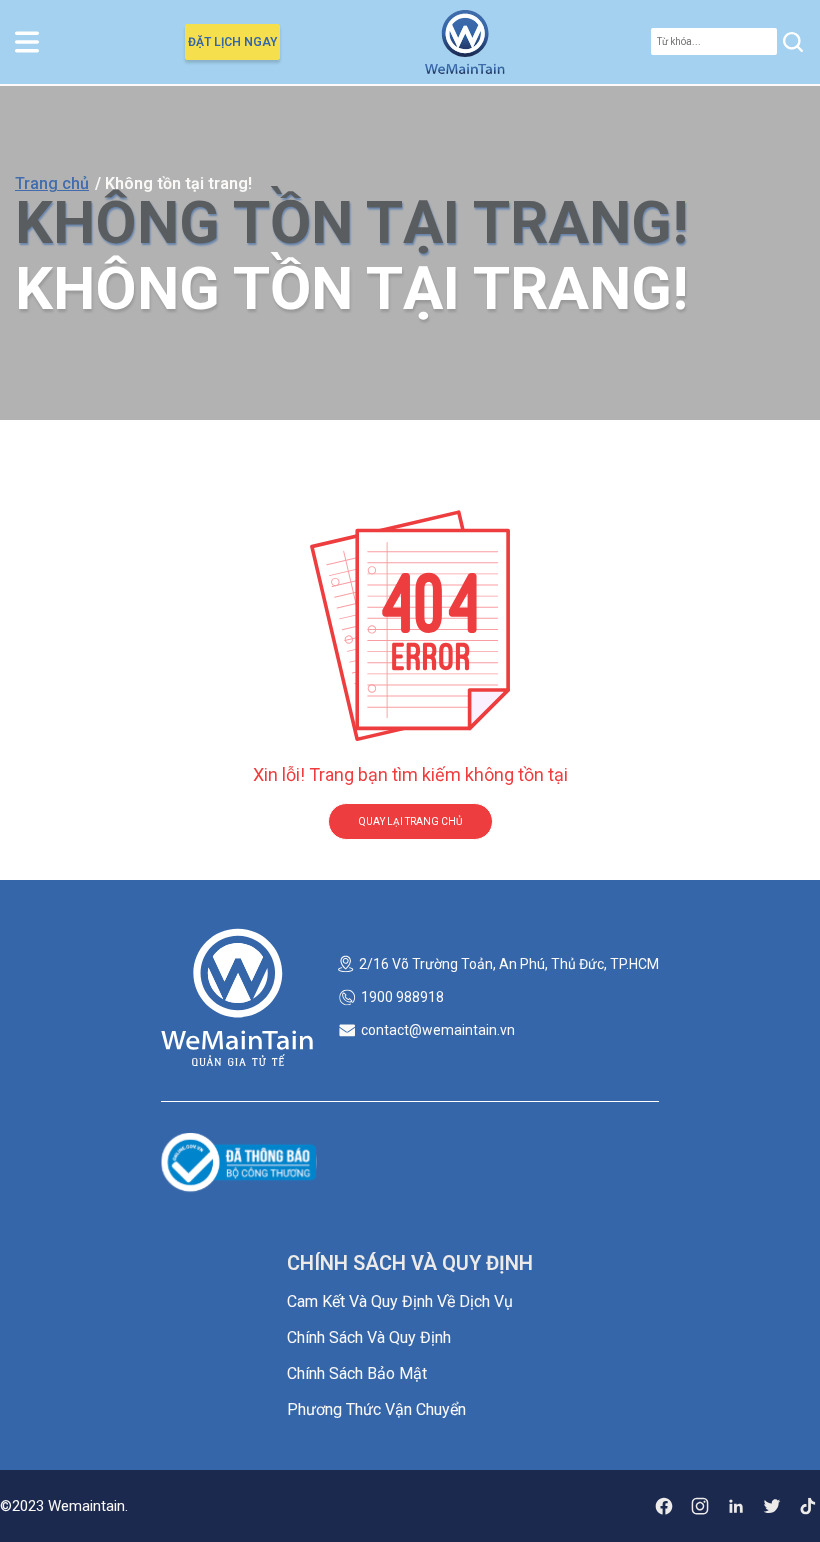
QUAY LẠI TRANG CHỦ (410, 821)
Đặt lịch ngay (232, 42)
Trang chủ (52, 183)
